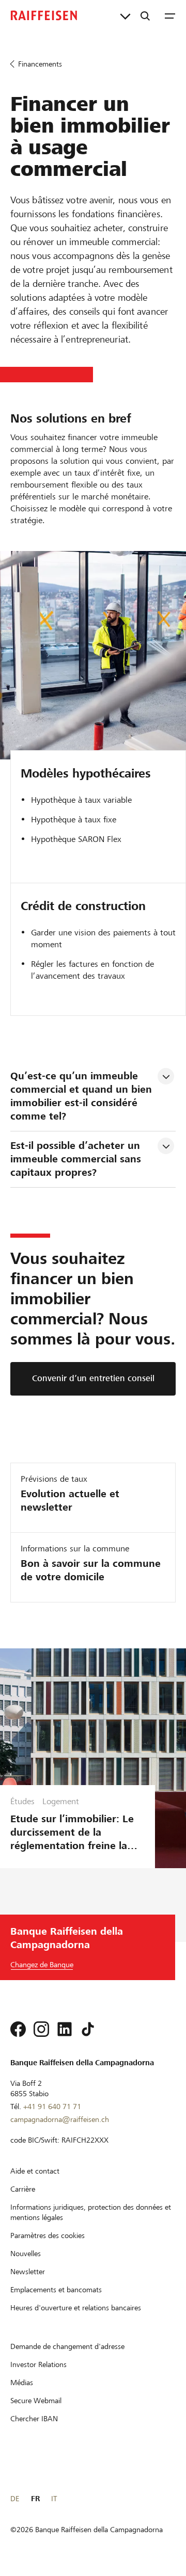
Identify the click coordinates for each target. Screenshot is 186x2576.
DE (15, 2499)
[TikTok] (88, 2029)
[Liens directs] (125, 15)
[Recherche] (145, 15)
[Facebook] (18, 2029)
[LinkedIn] (65, 2029)
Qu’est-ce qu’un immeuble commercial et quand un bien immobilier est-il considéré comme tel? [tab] (83, 1096)
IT (54, 2499)
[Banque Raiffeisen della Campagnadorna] (44, 15)
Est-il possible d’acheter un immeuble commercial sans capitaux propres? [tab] (77, 1159)
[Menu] (170, 15)
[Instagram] (41, 2029)
